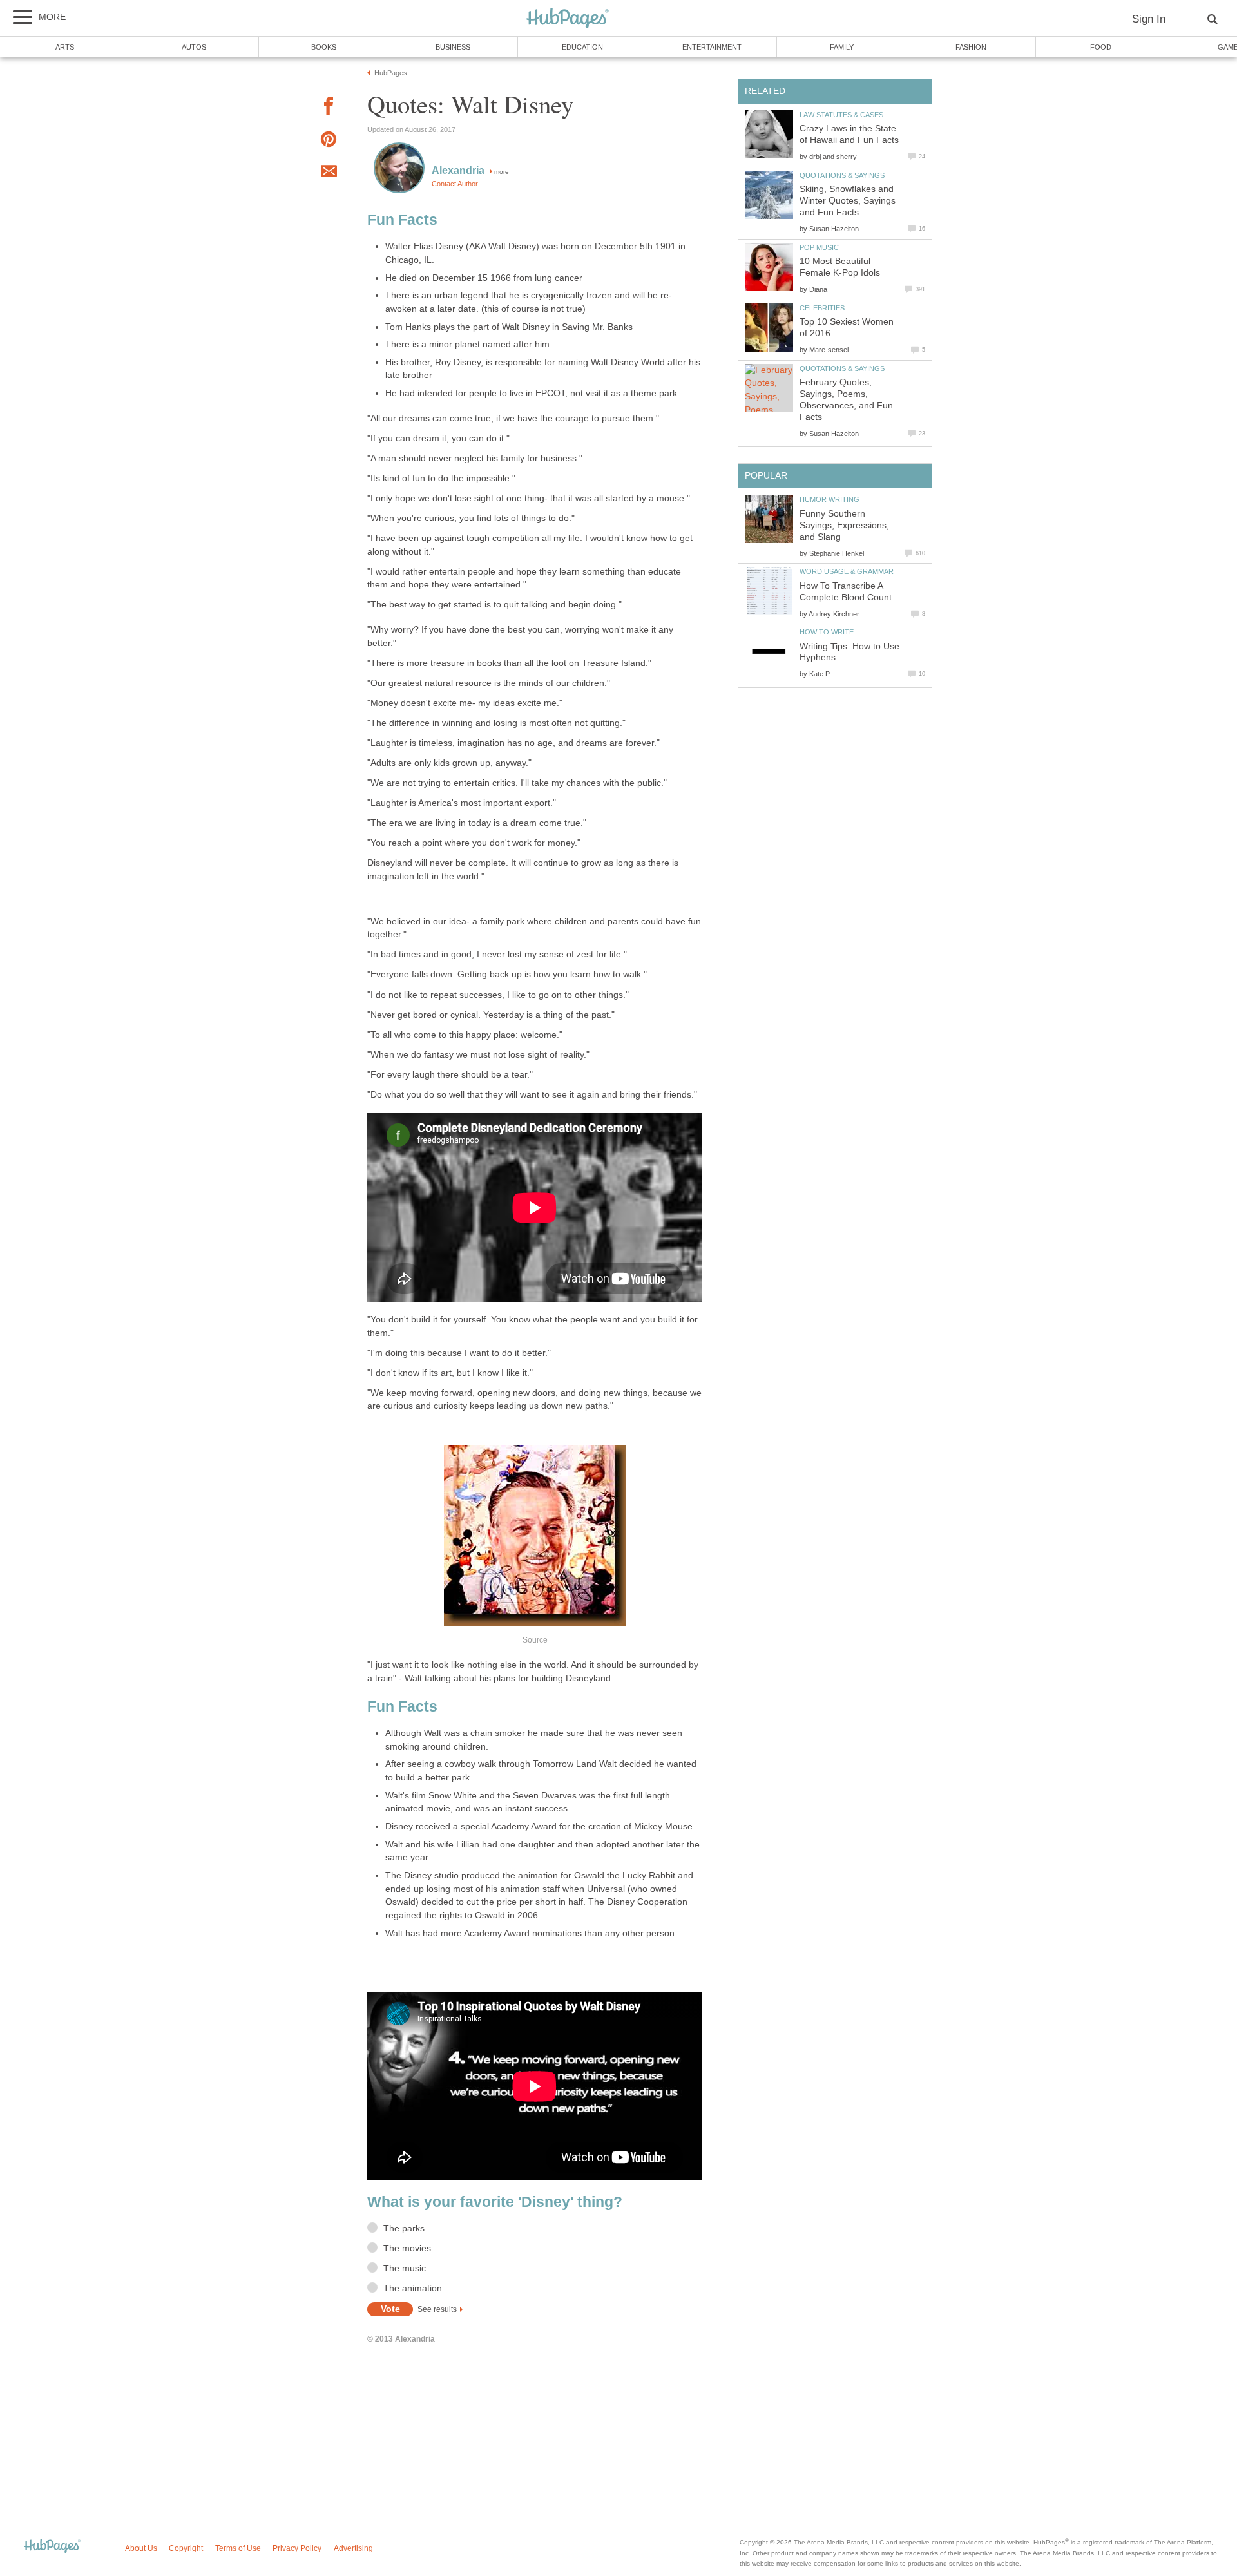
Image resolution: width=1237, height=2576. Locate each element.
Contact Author (455, 184)
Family (842, 47)
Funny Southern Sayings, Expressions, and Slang (844, 525)
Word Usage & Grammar (847, 571)
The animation (413, 2288)
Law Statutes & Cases (841, 115)
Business (453, 47)
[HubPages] (568, 19)
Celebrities (822, 308)
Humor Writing (829, 499)
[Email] (329, 173)
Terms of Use (238, 2548)
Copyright (186, 2548)
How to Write (827, 632)
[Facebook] (329, 108)
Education (582, 47)
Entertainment (712, 47)
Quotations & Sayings (842, 175)
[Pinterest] (329, 141)
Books (324, 47)
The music (405, 2268)
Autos (194, 47)
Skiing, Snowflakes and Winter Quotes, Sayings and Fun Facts (848, 201)
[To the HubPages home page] (52, 2547)
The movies (407, 2248)
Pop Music (819, 247)
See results (437, 2309)
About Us (141, 2548)
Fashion (971, 47)
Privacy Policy (297, 2548)
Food (1101, 47)
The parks (404, 2228)
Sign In (1149, 19)
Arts (65, 47)
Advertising (353, 2548)
